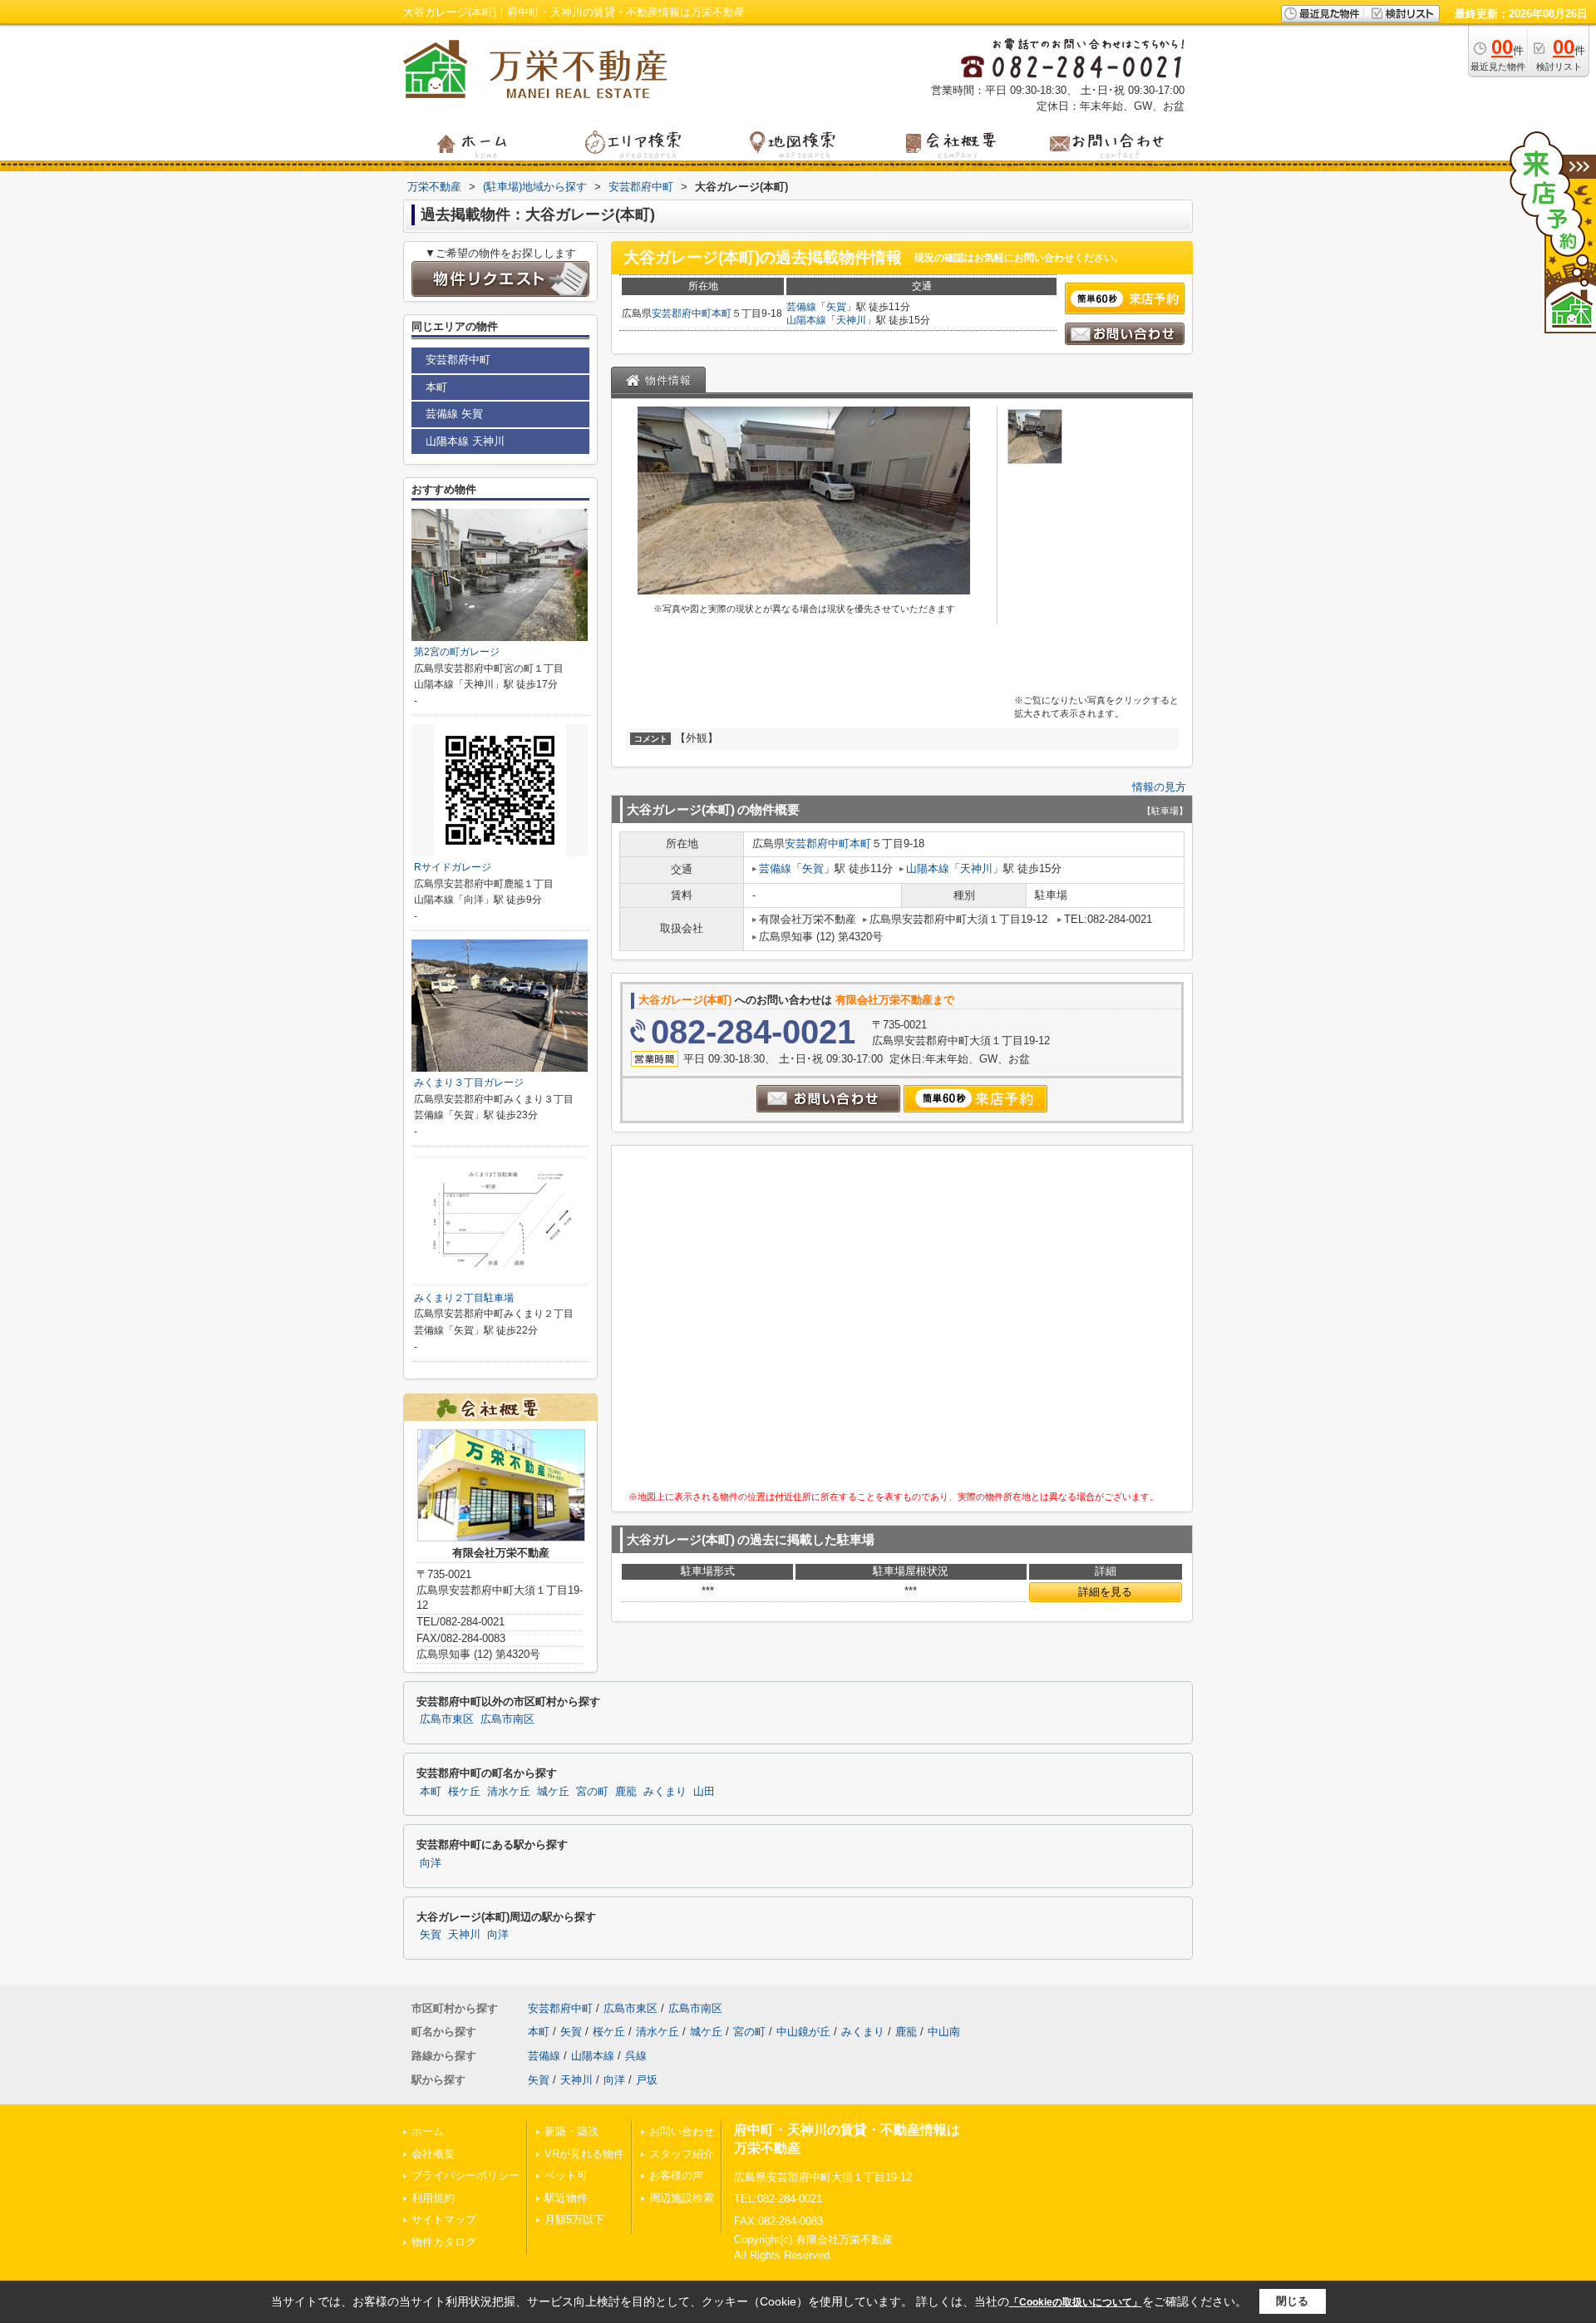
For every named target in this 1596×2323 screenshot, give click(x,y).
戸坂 (647, 2080)
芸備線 (801, 307)
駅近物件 (566, 2198)
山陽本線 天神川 (465, 441)
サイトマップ (444, 2219)
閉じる (1292, 2301)
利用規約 (433, 2198)
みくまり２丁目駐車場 (464, 1298)
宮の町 (592, 1792)
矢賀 (836, 307)
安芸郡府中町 (682, 313)
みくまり (665, 1792)
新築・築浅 (571, 2131)
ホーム (428, 2131)
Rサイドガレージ (453, 867)
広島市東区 (447, 1719)
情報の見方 (1159, 787)
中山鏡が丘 (803, 2032)
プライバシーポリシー (465, 2175)
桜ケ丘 (464, 1792)
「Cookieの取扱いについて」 (1076, 2302)
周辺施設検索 (682, 2198)
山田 (704, 1792)
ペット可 (566, 2175)
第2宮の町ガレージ (457, 652)
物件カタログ (444, 2242)
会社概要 (433, 2154)
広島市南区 (507, 1719)
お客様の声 (676, 2175)
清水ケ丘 (509, 1792)
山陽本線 (806, 320)
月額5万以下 (574, 2219)
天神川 (851, 320)
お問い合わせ (682, 2131)
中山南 (944, 2032)
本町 (722, 313)
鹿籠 (626, 1792)
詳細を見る (1105, 1592)
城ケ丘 (553, 1792)
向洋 (431, 1863)
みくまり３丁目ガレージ (469, 1083)
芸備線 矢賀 (454, 414)
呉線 (636, 2056)
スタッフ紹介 (682, 2154)
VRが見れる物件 (584, 2154)
